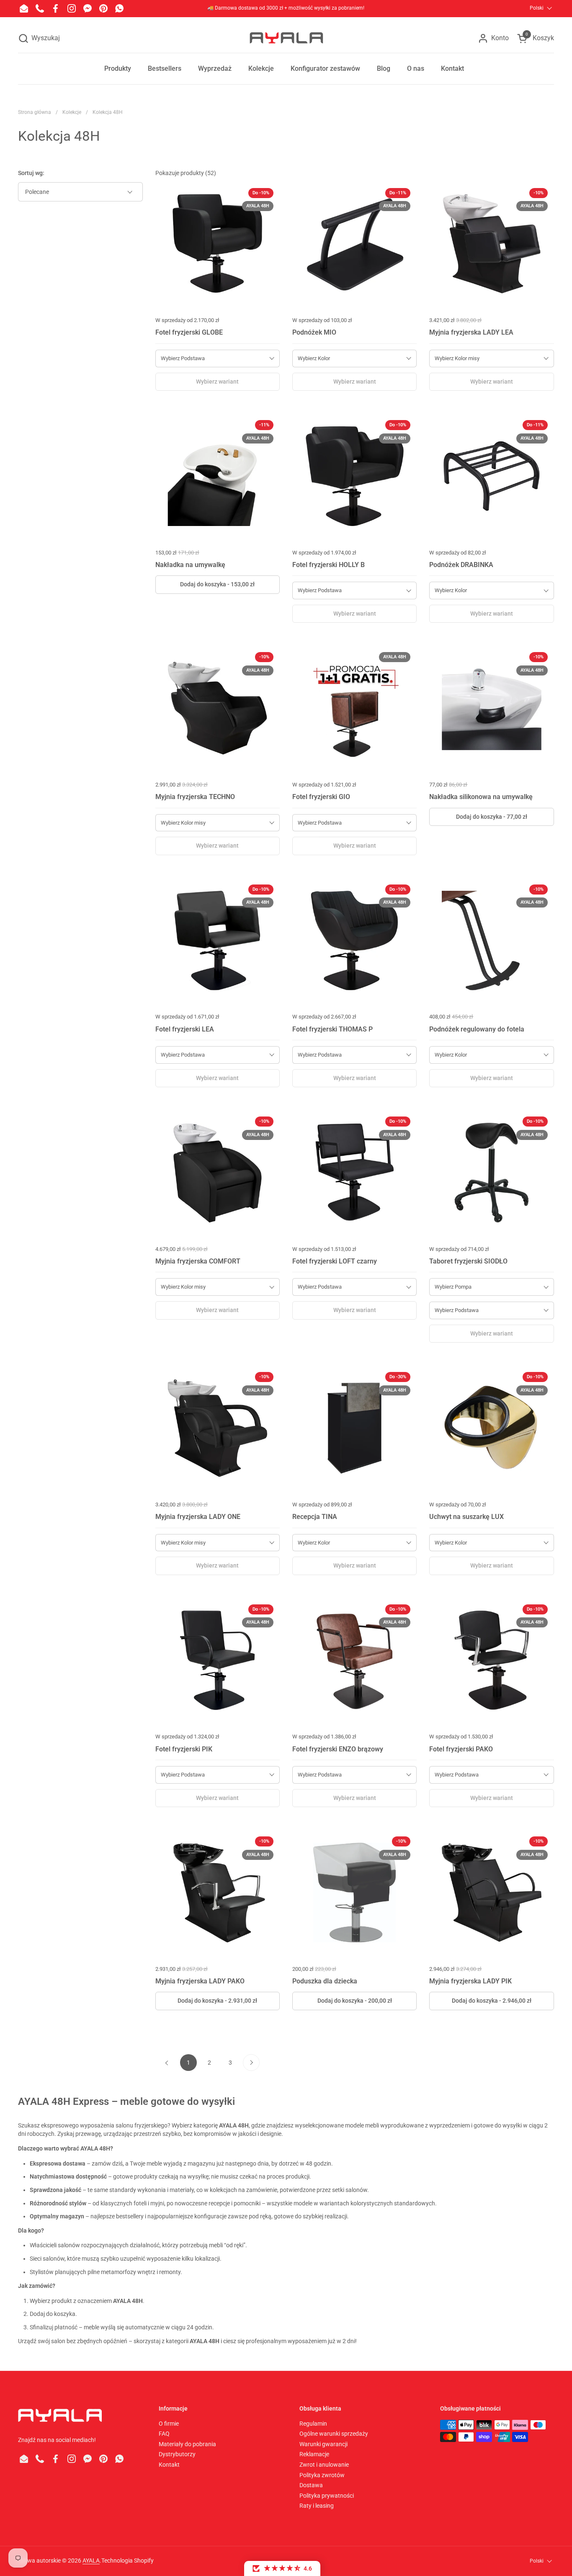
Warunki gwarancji (323, 2444)
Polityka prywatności (327, 2496)
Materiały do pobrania (187, 2444)
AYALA (91, 2561)
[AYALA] (286, 38)
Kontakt (169, 2465)
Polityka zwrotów (322, 2475)
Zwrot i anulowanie (324, 2465)
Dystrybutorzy (177, 2454)
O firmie (169, 2424)
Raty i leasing (317, 2506)
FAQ (164, 2434)
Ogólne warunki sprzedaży (334, 2434)
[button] (39, 38)
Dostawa (311, 2485)
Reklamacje (314, 2454)
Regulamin (313, 2424)
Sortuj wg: (31, 173)
